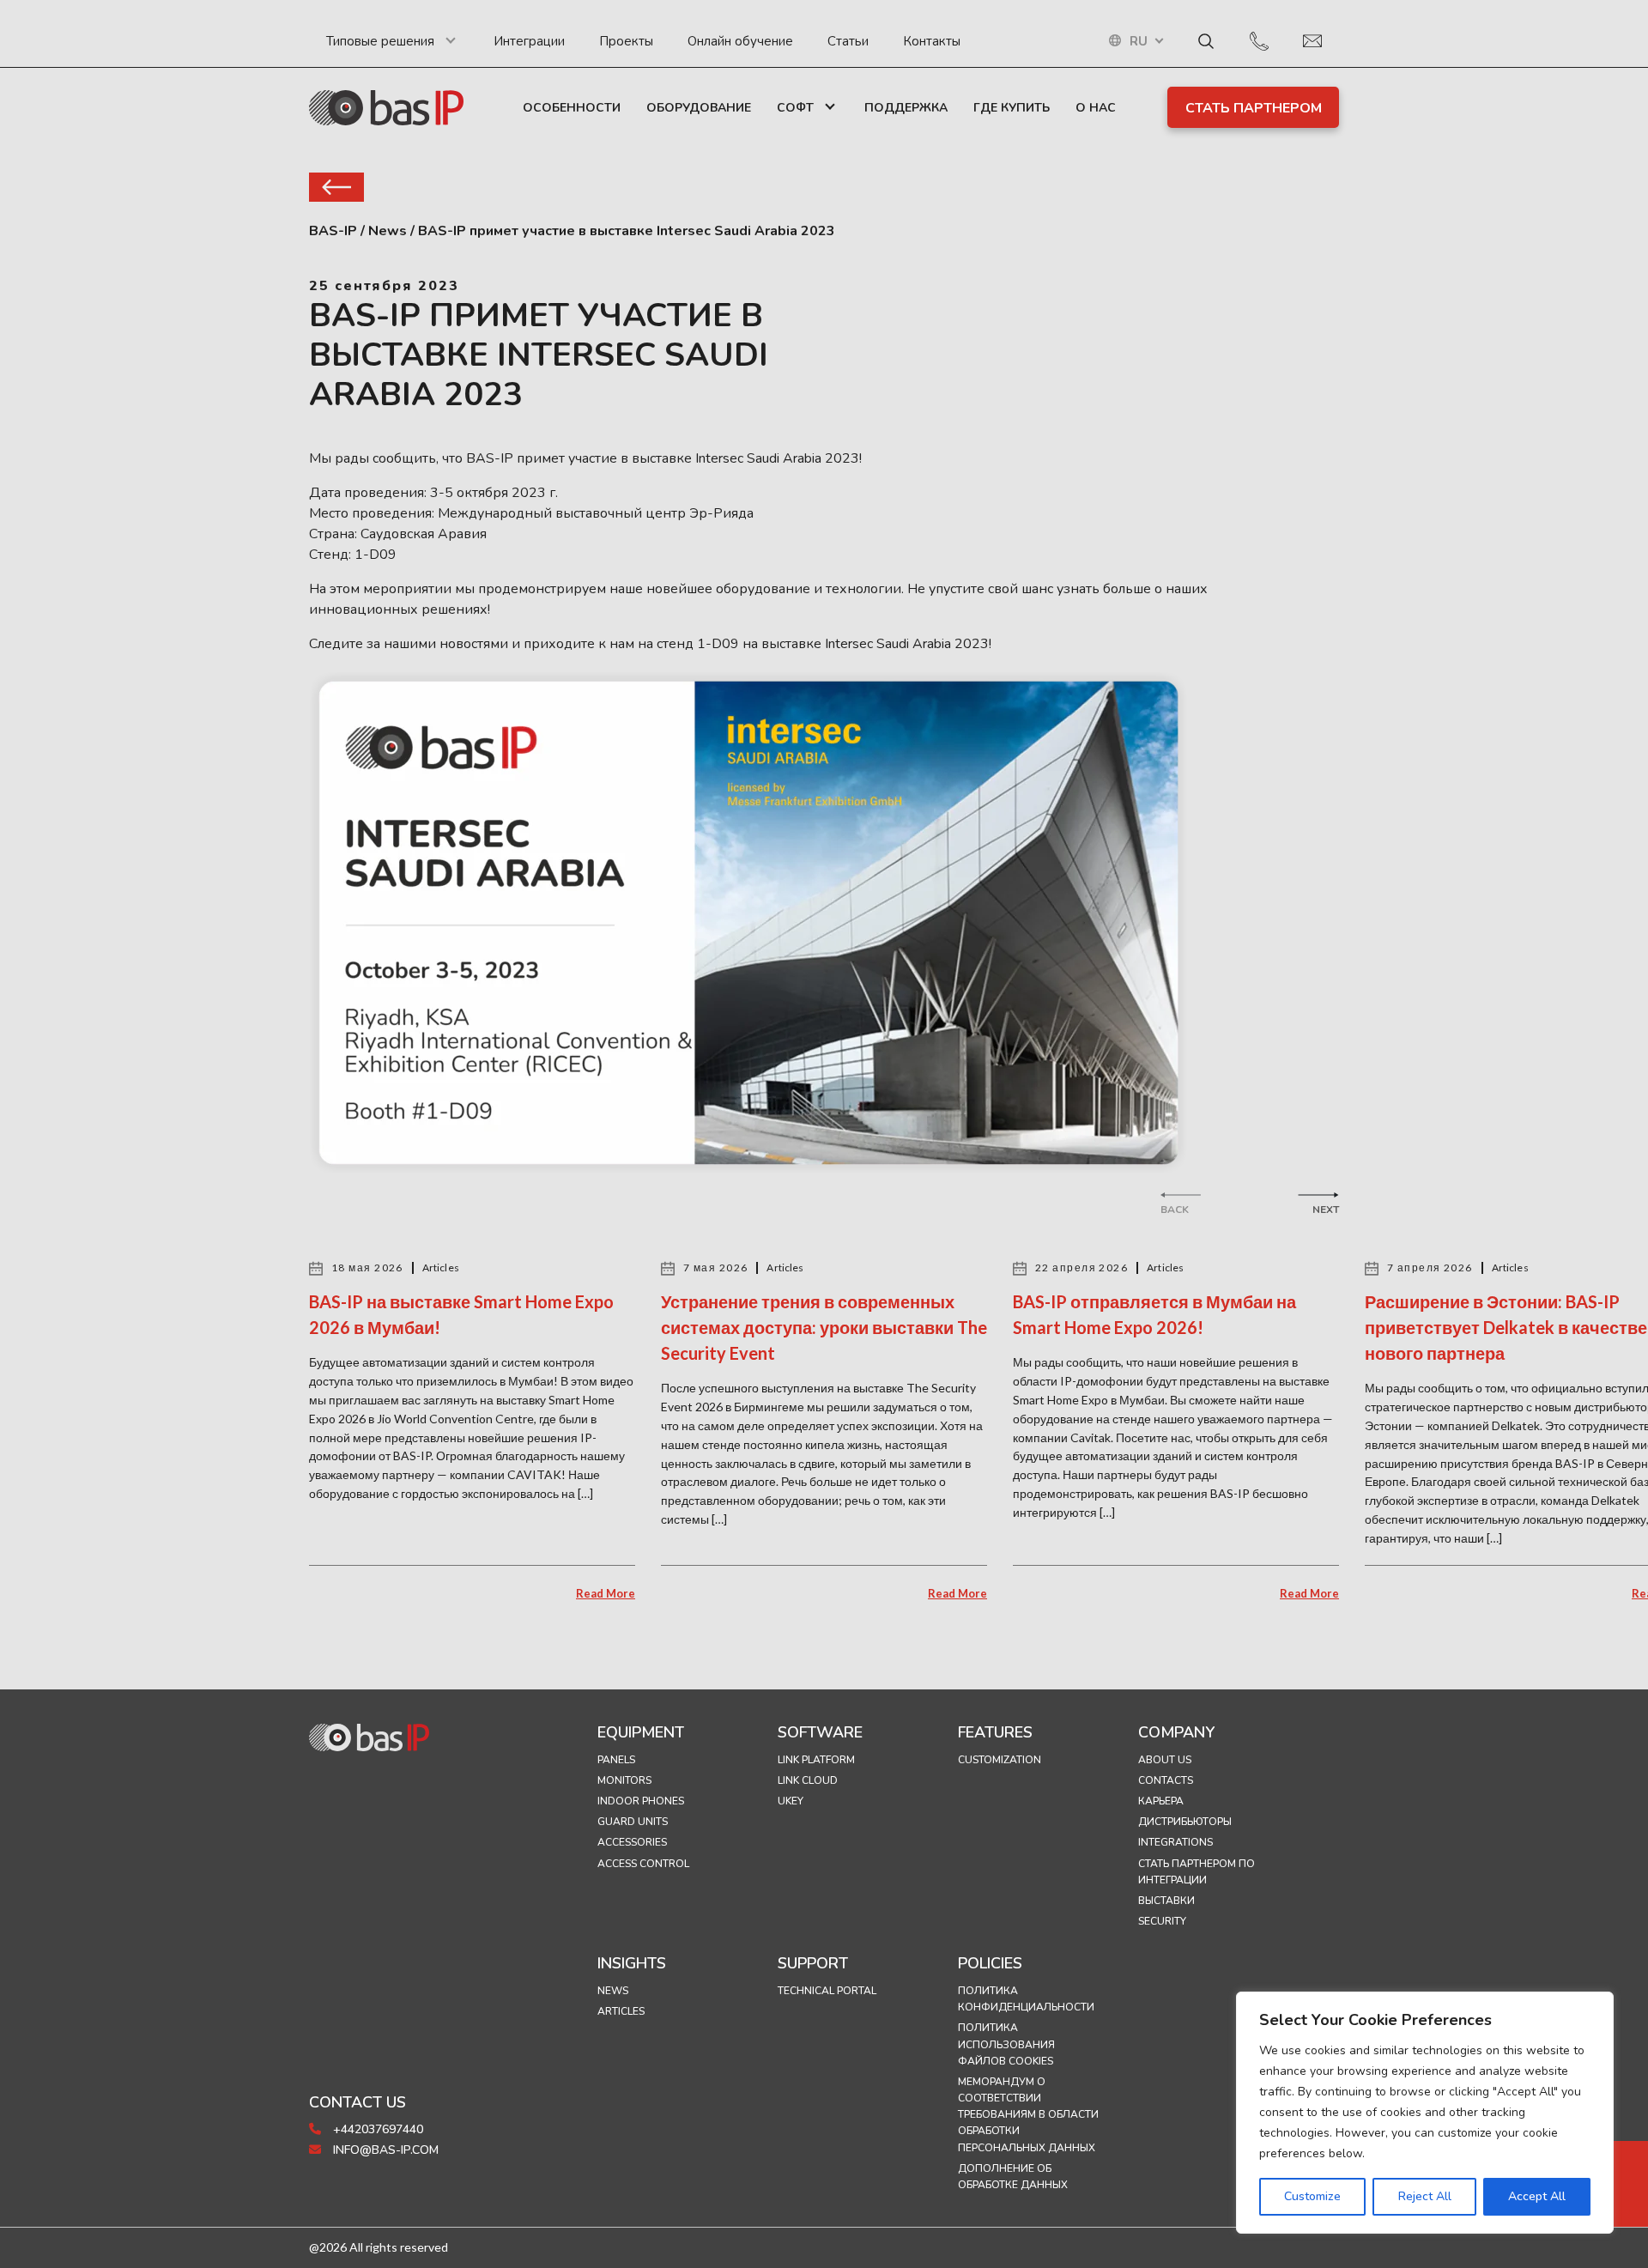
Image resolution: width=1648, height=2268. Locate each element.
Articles (621, 2011)
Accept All (1537, 2196)
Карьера (1161, 1801)
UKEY (791, 1801)
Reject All (1425, 2196)
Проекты (626, 41)
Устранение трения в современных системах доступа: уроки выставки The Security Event (824, 1327)
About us (1165, 1760)
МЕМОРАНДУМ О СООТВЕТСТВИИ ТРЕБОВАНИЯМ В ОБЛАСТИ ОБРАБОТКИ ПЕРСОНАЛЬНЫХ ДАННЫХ (1028, 2115)
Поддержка (906, 108)
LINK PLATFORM (816, 1760)
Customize (1312, 2196)
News (613, 1991)
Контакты (932, 41)
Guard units (633, 1822)
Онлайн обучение (740, 41)
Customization (1000, 1760)
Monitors (624, 1780)
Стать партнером (1254, 108)
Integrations (1175, 1842)
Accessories (632, 1842)
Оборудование (699, 108)
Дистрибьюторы (1185, 1822)
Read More (606, 1593)
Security (1162, 1921)
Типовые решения (380, 41)
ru (1139, 42)
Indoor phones (641, 1801)
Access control (643, 1864)
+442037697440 (376, 2129)
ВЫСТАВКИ (1166, 1901)
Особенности (572, 108)
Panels (616, 1760)
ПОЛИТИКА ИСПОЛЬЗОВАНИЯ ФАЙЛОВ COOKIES (1006, 2044)
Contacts (1166, 1780)
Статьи (848, 41)
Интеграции (529, 41)
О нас (1096, 108)
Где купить (1012, 108)
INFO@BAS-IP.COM (384, 2150)
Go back (336, 187)
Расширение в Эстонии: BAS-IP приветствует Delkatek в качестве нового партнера (1506, 1327)
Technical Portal (827, 1991)
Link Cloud (808, 1780)
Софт (795, 108)
